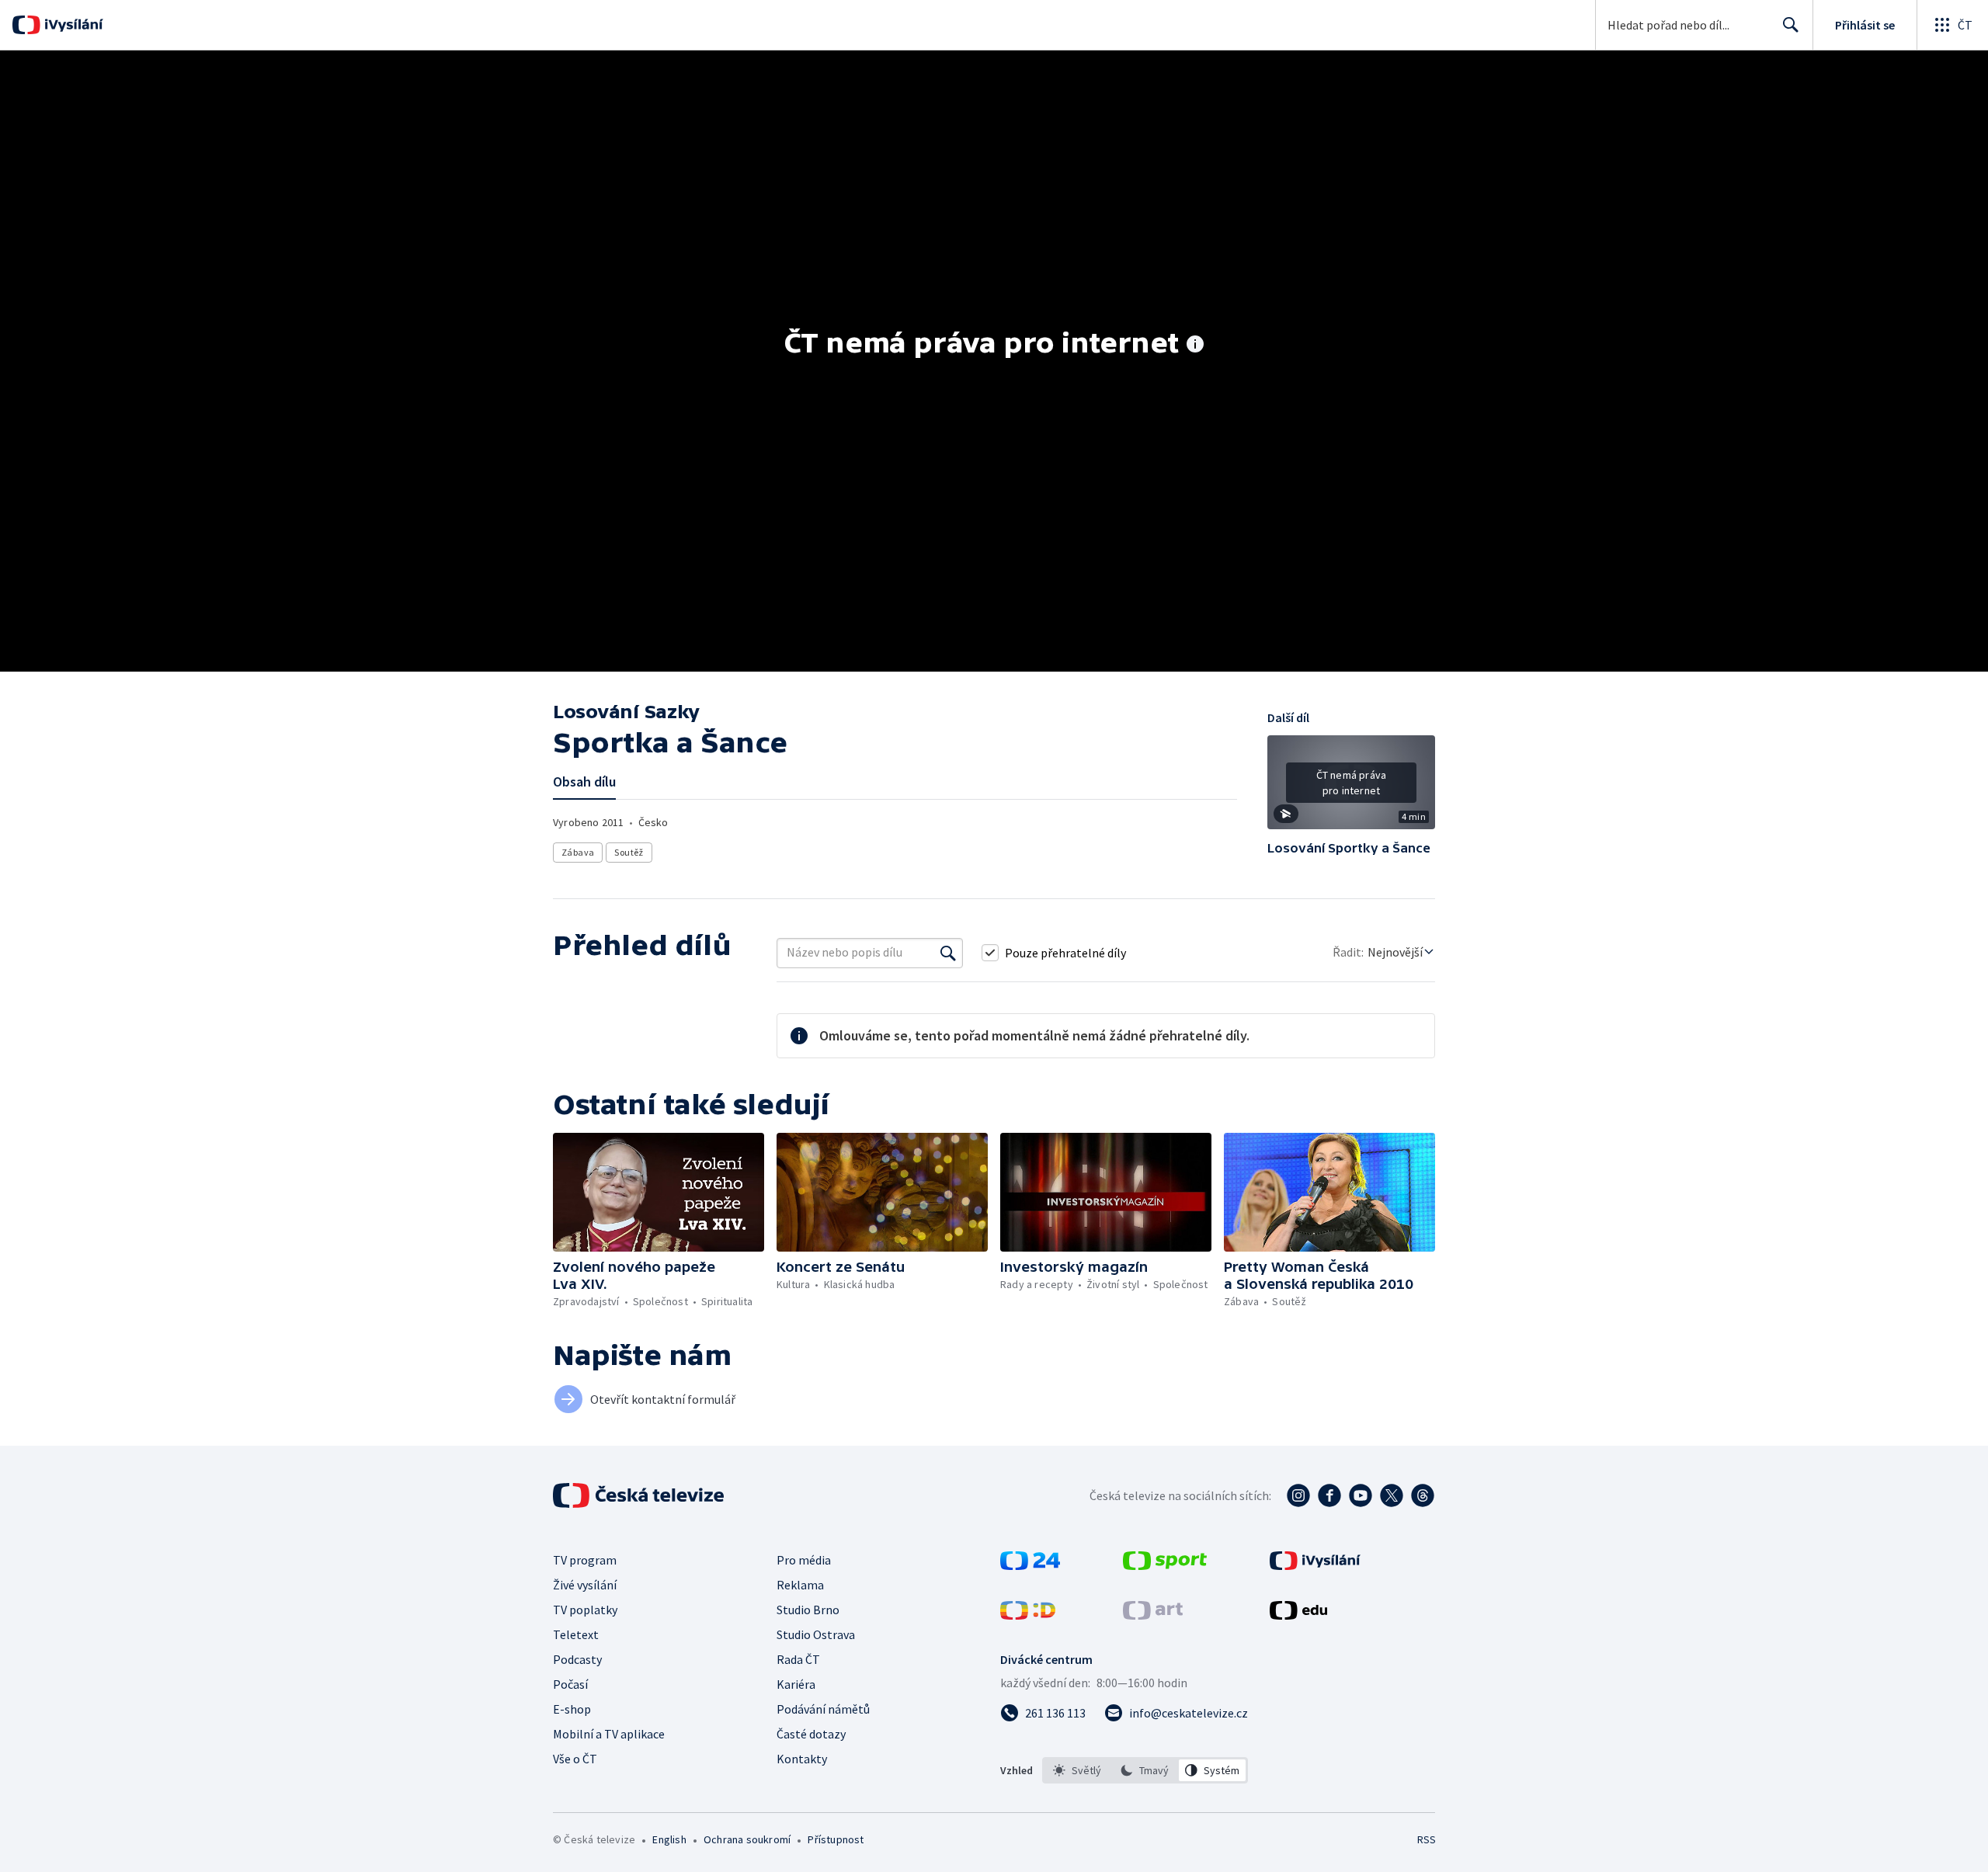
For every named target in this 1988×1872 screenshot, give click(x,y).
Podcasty (577, 1659)
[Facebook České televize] (1329, 1495)
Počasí (570, 1684)
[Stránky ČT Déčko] (1028, 1615)
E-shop (572, 1709)
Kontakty (802, 1759)
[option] (1077, 1770)
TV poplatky (585, 1610)
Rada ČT (798, 1659)
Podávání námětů (823, 1709)
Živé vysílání (585, 1585)
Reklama (800, 1585)
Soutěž (629, 852)
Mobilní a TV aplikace (609, 1734)
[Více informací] (1195, 346)
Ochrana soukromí (747, 1839)
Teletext (576, 1634)
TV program (585, 1560)
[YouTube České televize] (1361, 1495)
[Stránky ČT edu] (1298, 1615)
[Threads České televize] (1423, 1495)
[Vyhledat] (948, 953)
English (669, 1839)
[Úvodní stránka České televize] (640, 1495)
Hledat (1791, 25)
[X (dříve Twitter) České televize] (1392, 1495)
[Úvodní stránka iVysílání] (72, 25)
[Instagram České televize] (1298, 1495)
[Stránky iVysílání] (1315, 1565)
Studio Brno (808, 1610)
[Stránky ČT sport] (1165, 1565)
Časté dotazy (811, 1734)
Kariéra (796, 1684)
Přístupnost (836, 1839)
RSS (1427, 1839)
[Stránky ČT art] (1153, 1615)
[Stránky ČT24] (1030, 1565)
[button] (1351, 788)
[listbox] (1145, 1770)
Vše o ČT (575, 1759)
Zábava (578, 852)
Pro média (804, 1560)
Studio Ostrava (816, 1634)
